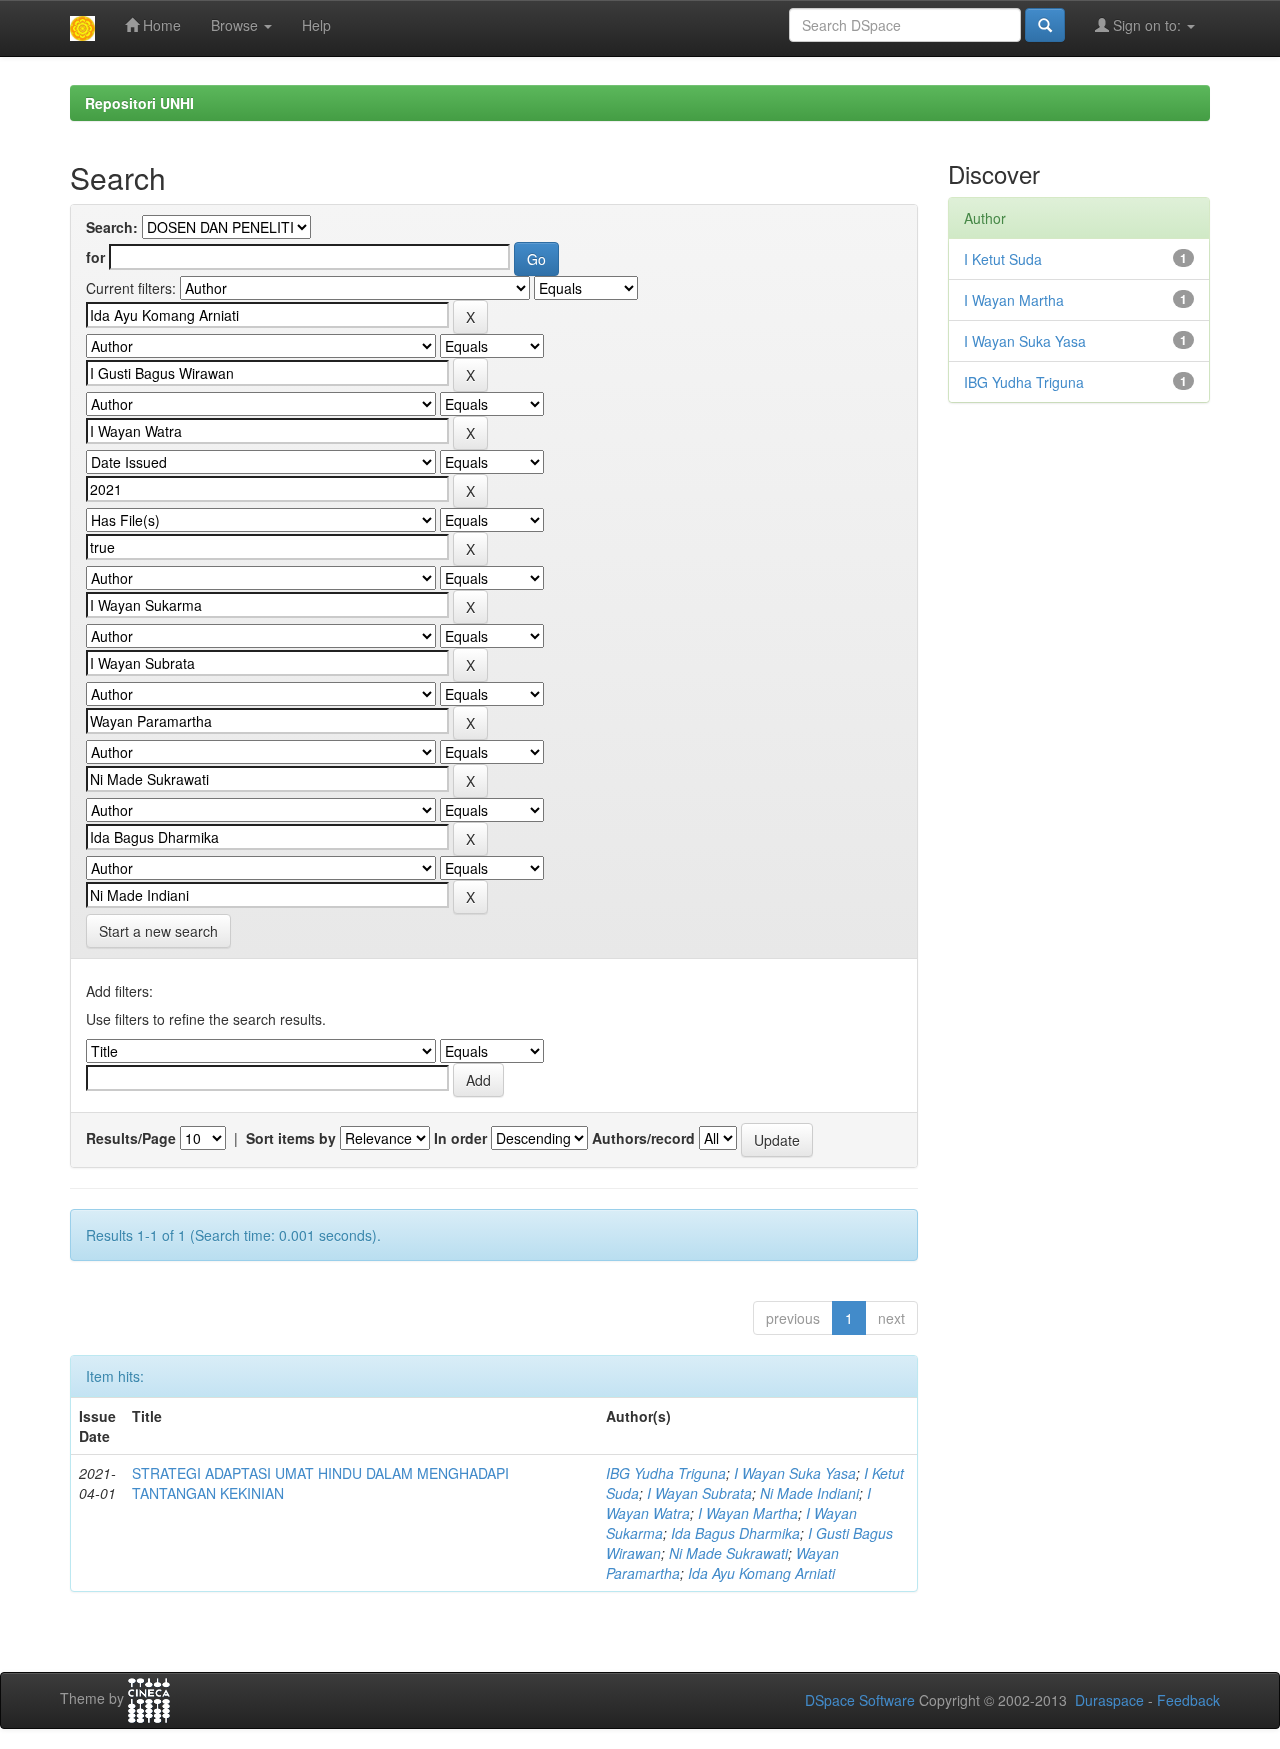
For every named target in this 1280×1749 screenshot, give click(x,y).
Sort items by (291, 1138)
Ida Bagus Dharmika (735, 1533)
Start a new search (158, 931)
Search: (112, 227)
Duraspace (1109, 1700)
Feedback (1188, 1700)
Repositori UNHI (139, 103)
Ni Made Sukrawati (728, 1553)
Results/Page (131, 1138)
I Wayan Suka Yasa (795, 1473)
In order (460, 1138)
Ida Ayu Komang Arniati (761, 1573)
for (95, 257)
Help (316, 25)
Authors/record (643, 1138)
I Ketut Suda (1003, 259)
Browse (236, 25)
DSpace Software (860, 1700)
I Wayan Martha (748, 1513)
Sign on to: (1147, 25)
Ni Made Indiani (809, 1493)
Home (160, 25)
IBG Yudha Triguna (666, 1473)
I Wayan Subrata (699, 1493)
